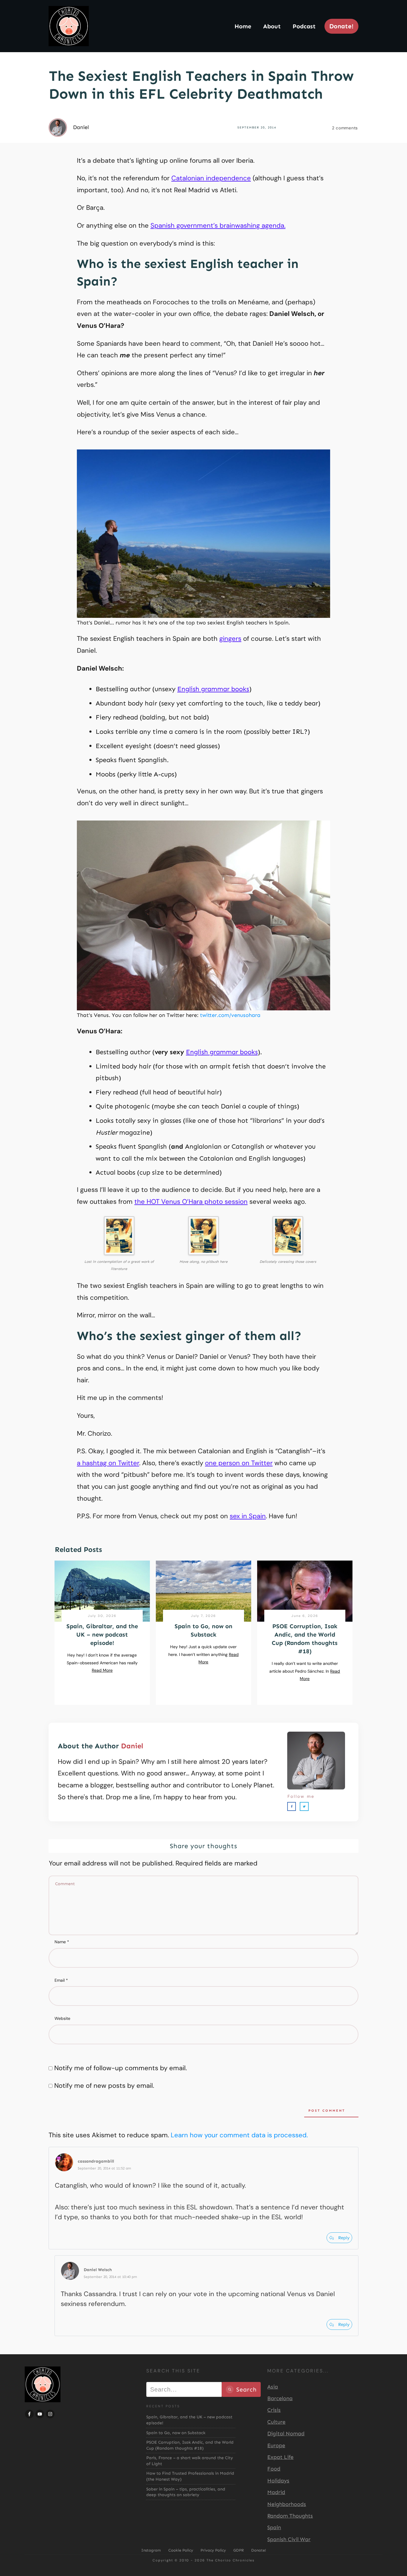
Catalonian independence (211, 178)
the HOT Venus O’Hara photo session (191, 1202)
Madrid (276, 2492)
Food (274, 2469)
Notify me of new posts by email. (104, 2086)
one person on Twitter (239, 1463)
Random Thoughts (290, 2516)
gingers (230, 639)
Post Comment (327, 2111)
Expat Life (280, 2457)
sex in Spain (248, 1516)
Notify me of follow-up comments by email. (121, 2068)
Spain (274, 2527)
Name (62, 1942)
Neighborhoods (287, 2504)
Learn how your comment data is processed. (239, 2135)
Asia (273, 2387)
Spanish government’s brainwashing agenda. (218, 225)
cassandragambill (96, 2161)
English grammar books (213, 689)
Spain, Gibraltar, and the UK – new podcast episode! (102, 1634)
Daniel (132, 1746)
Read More (102, 1670)
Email (61, 1980)
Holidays (278, 2481)
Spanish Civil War (289, 2539)
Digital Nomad (286, 2434)
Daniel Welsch (98, 2270)
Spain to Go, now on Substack (176, 2433)
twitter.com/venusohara (230, 1015)
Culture (276, 2422)
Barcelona (280, 2398)
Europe (276, 2445)
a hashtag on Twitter (108, 1463)
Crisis (274, 2410)
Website (62, 2018)
